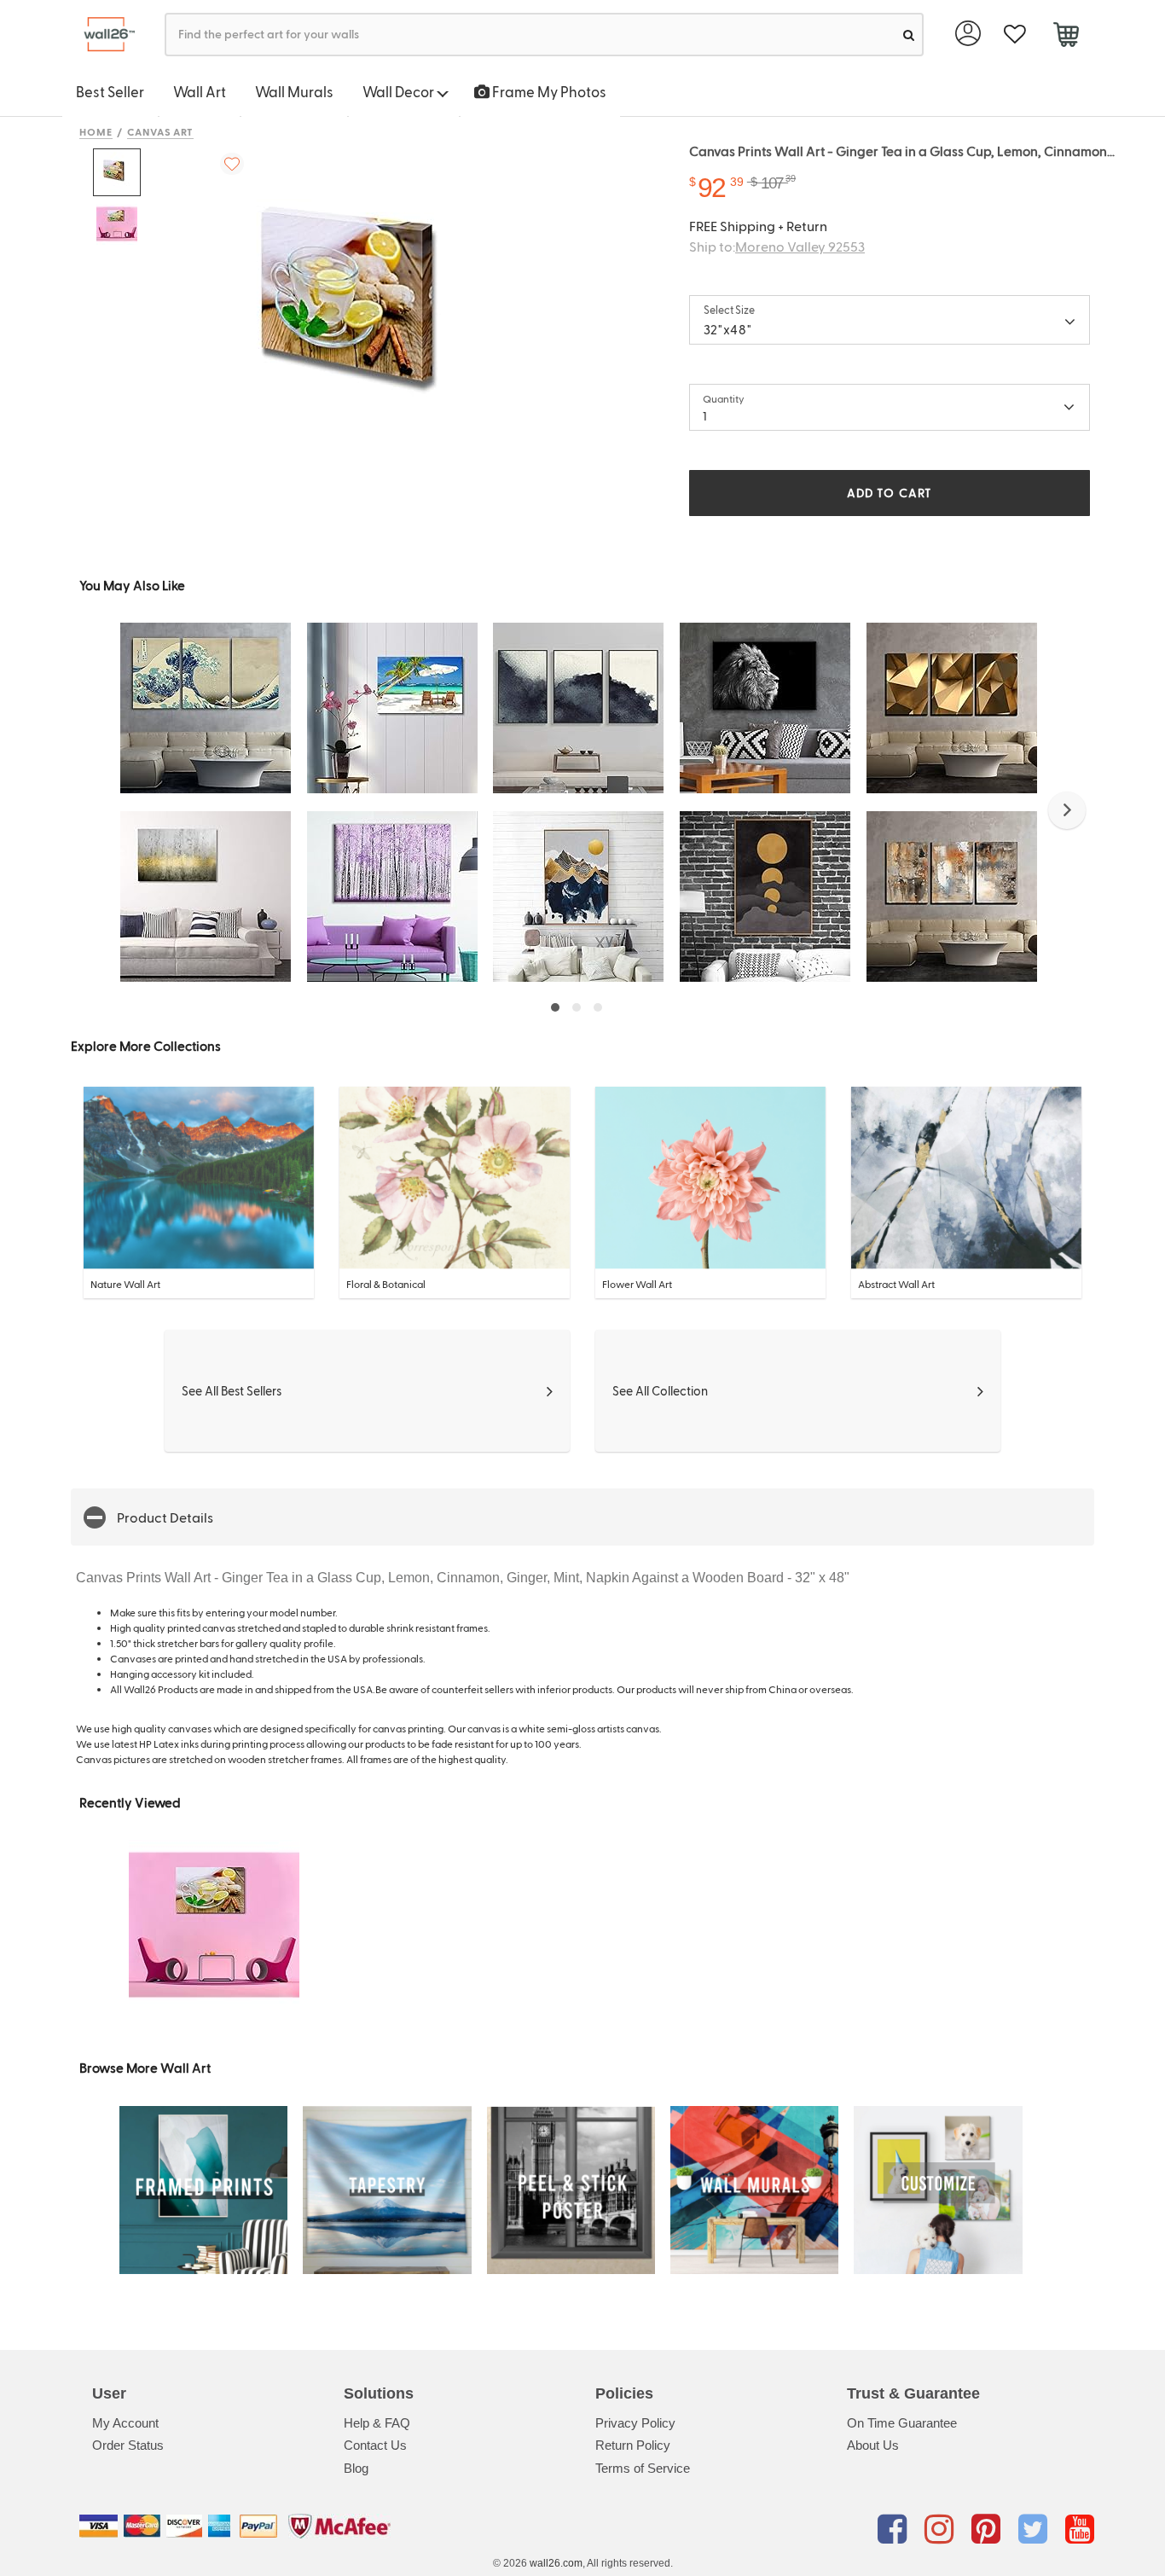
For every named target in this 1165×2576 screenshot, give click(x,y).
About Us (873, 2445)
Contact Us (375, 2445)
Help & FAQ (377, 2423)
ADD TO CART (890, 493)
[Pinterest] (989, 2529)
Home (96, 131)
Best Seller (110, 91)
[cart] (1066, 37)
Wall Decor (400, 91)
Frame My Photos (548, 91)
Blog (356, 2468)
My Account (125, 2423)
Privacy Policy (635, 2423)
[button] (1067, 810)
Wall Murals (294, 91)
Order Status (128, 2445)
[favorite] (1014, 35)
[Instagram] (942, 2529)
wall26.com (556, 2563)
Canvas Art (161, 131)
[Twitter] (1036, 2529)
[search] (909, 35)
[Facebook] (895, 2529)
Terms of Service (643, 2468)
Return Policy (633, 2445)
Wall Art (200, 91)
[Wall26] (103, 35)
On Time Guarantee (902, 2423)
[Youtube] (1080, 2529)
